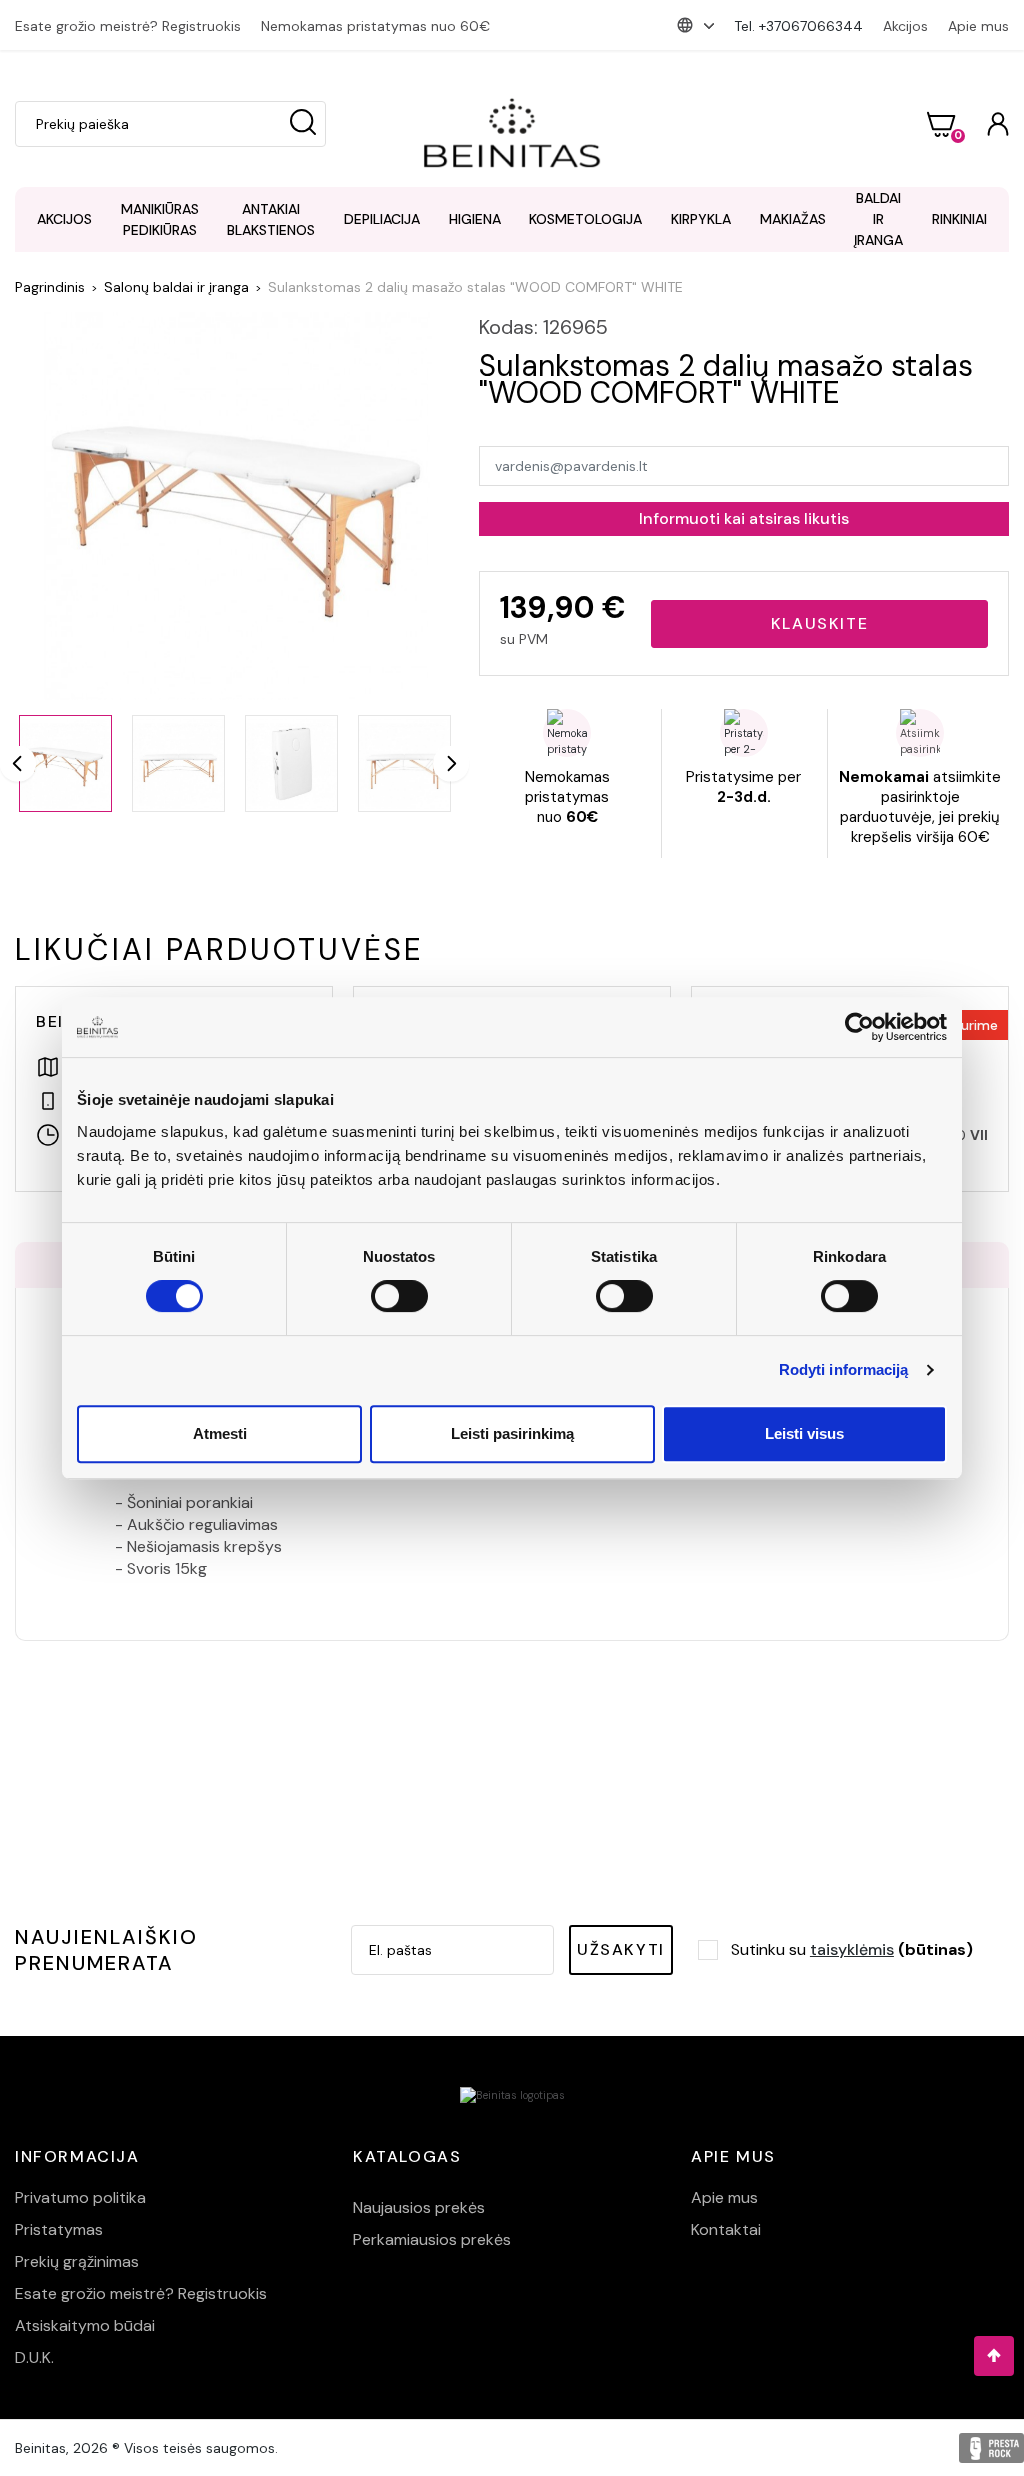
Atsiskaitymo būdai (85, 2325)
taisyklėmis (852, 1949)
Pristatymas (59, 2229)
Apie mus (978, 26)
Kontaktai (726, 2229)
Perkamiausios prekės (432, 2239)
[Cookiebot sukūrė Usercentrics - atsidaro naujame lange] (859, 1027)
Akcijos (905, 26)
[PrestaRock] (991, 2448)
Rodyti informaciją (844, 1369)
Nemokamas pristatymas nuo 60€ (375, 26)
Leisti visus (804, 1433)
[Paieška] (303, 124)
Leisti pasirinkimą (512, 1433)
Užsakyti (621, 1949)
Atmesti (220, 1433)
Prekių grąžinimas (77, 2261)
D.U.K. (34, 2357)
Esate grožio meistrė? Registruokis (128, 26)
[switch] (399, 1296)
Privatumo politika (80, 2197)
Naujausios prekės (419, 2207)
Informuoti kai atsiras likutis (744, 518)
